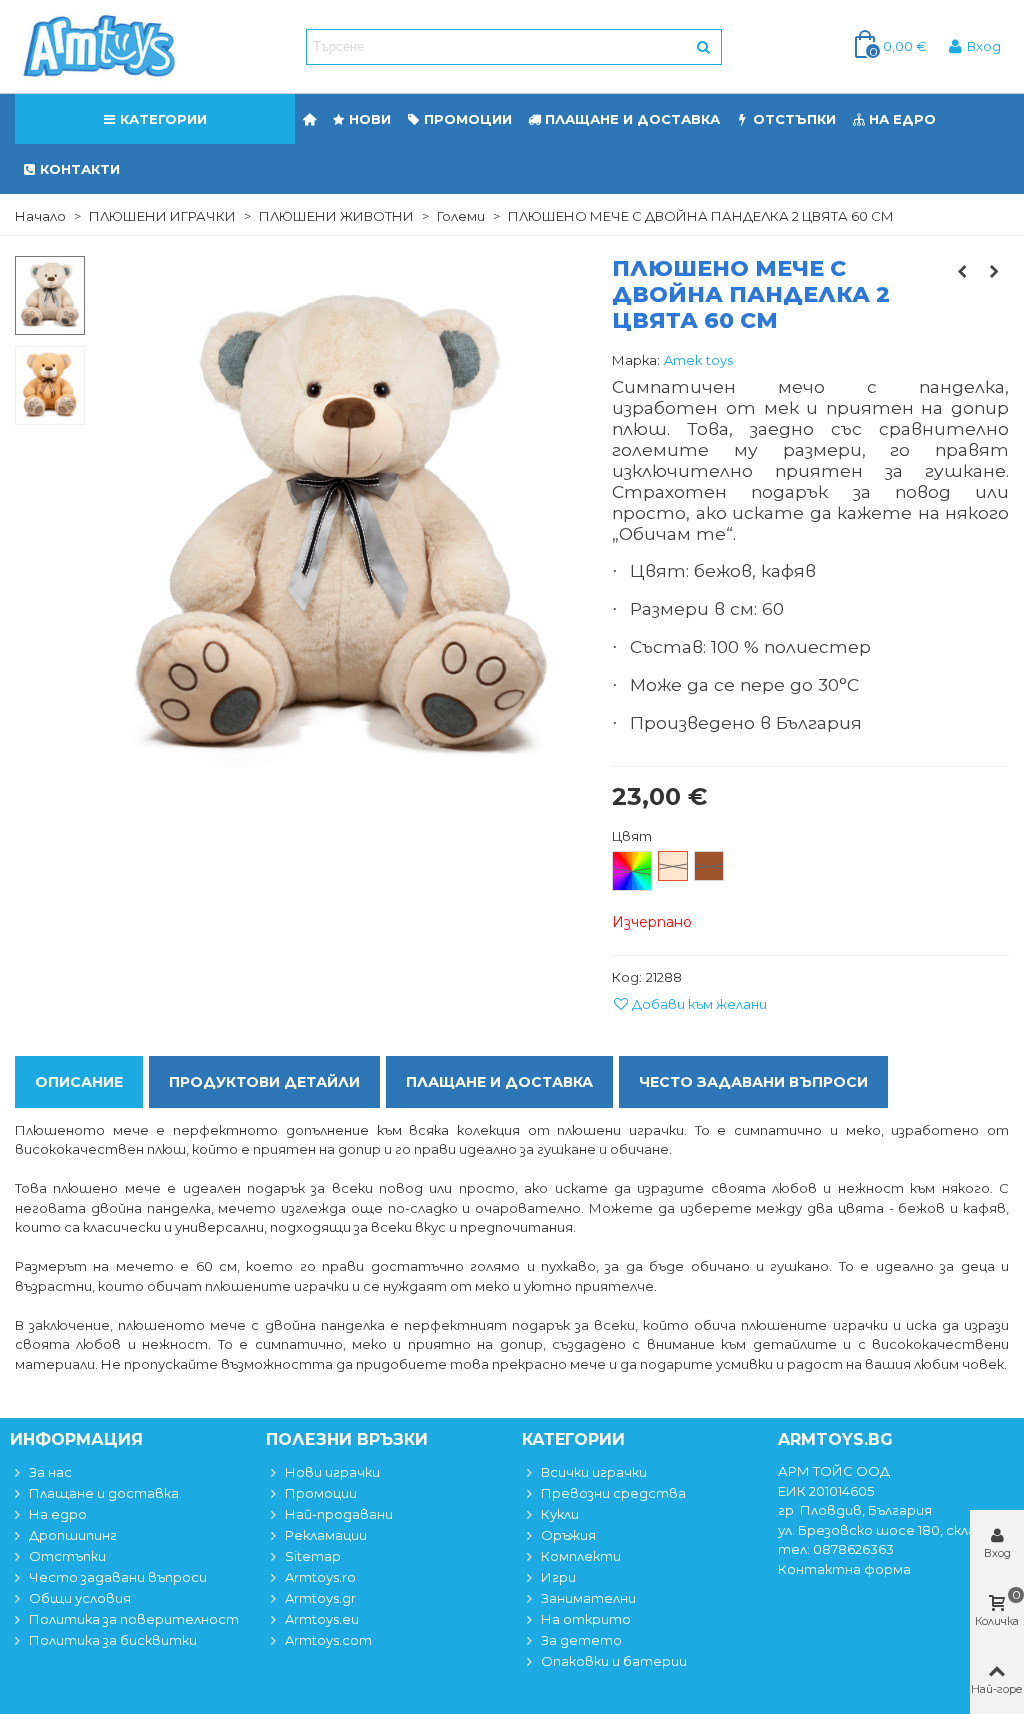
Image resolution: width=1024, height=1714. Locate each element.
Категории (163, 119)
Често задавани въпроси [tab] (753, 1082)
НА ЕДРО (902, 119)
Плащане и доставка (632, 119)
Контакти (80, 169)
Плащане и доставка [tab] (499, 1082)
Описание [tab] (79, 1082)
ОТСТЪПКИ (794, 119)
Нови (370, 119)
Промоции (468, 119)
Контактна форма (844, 1569)
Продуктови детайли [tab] (264, 1082)
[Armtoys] (98, 47)
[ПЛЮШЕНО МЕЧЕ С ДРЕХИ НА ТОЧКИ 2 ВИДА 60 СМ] (994, 271)
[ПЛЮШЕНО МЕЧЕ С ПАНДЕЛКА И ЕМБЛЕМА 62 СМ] (962, 271)
